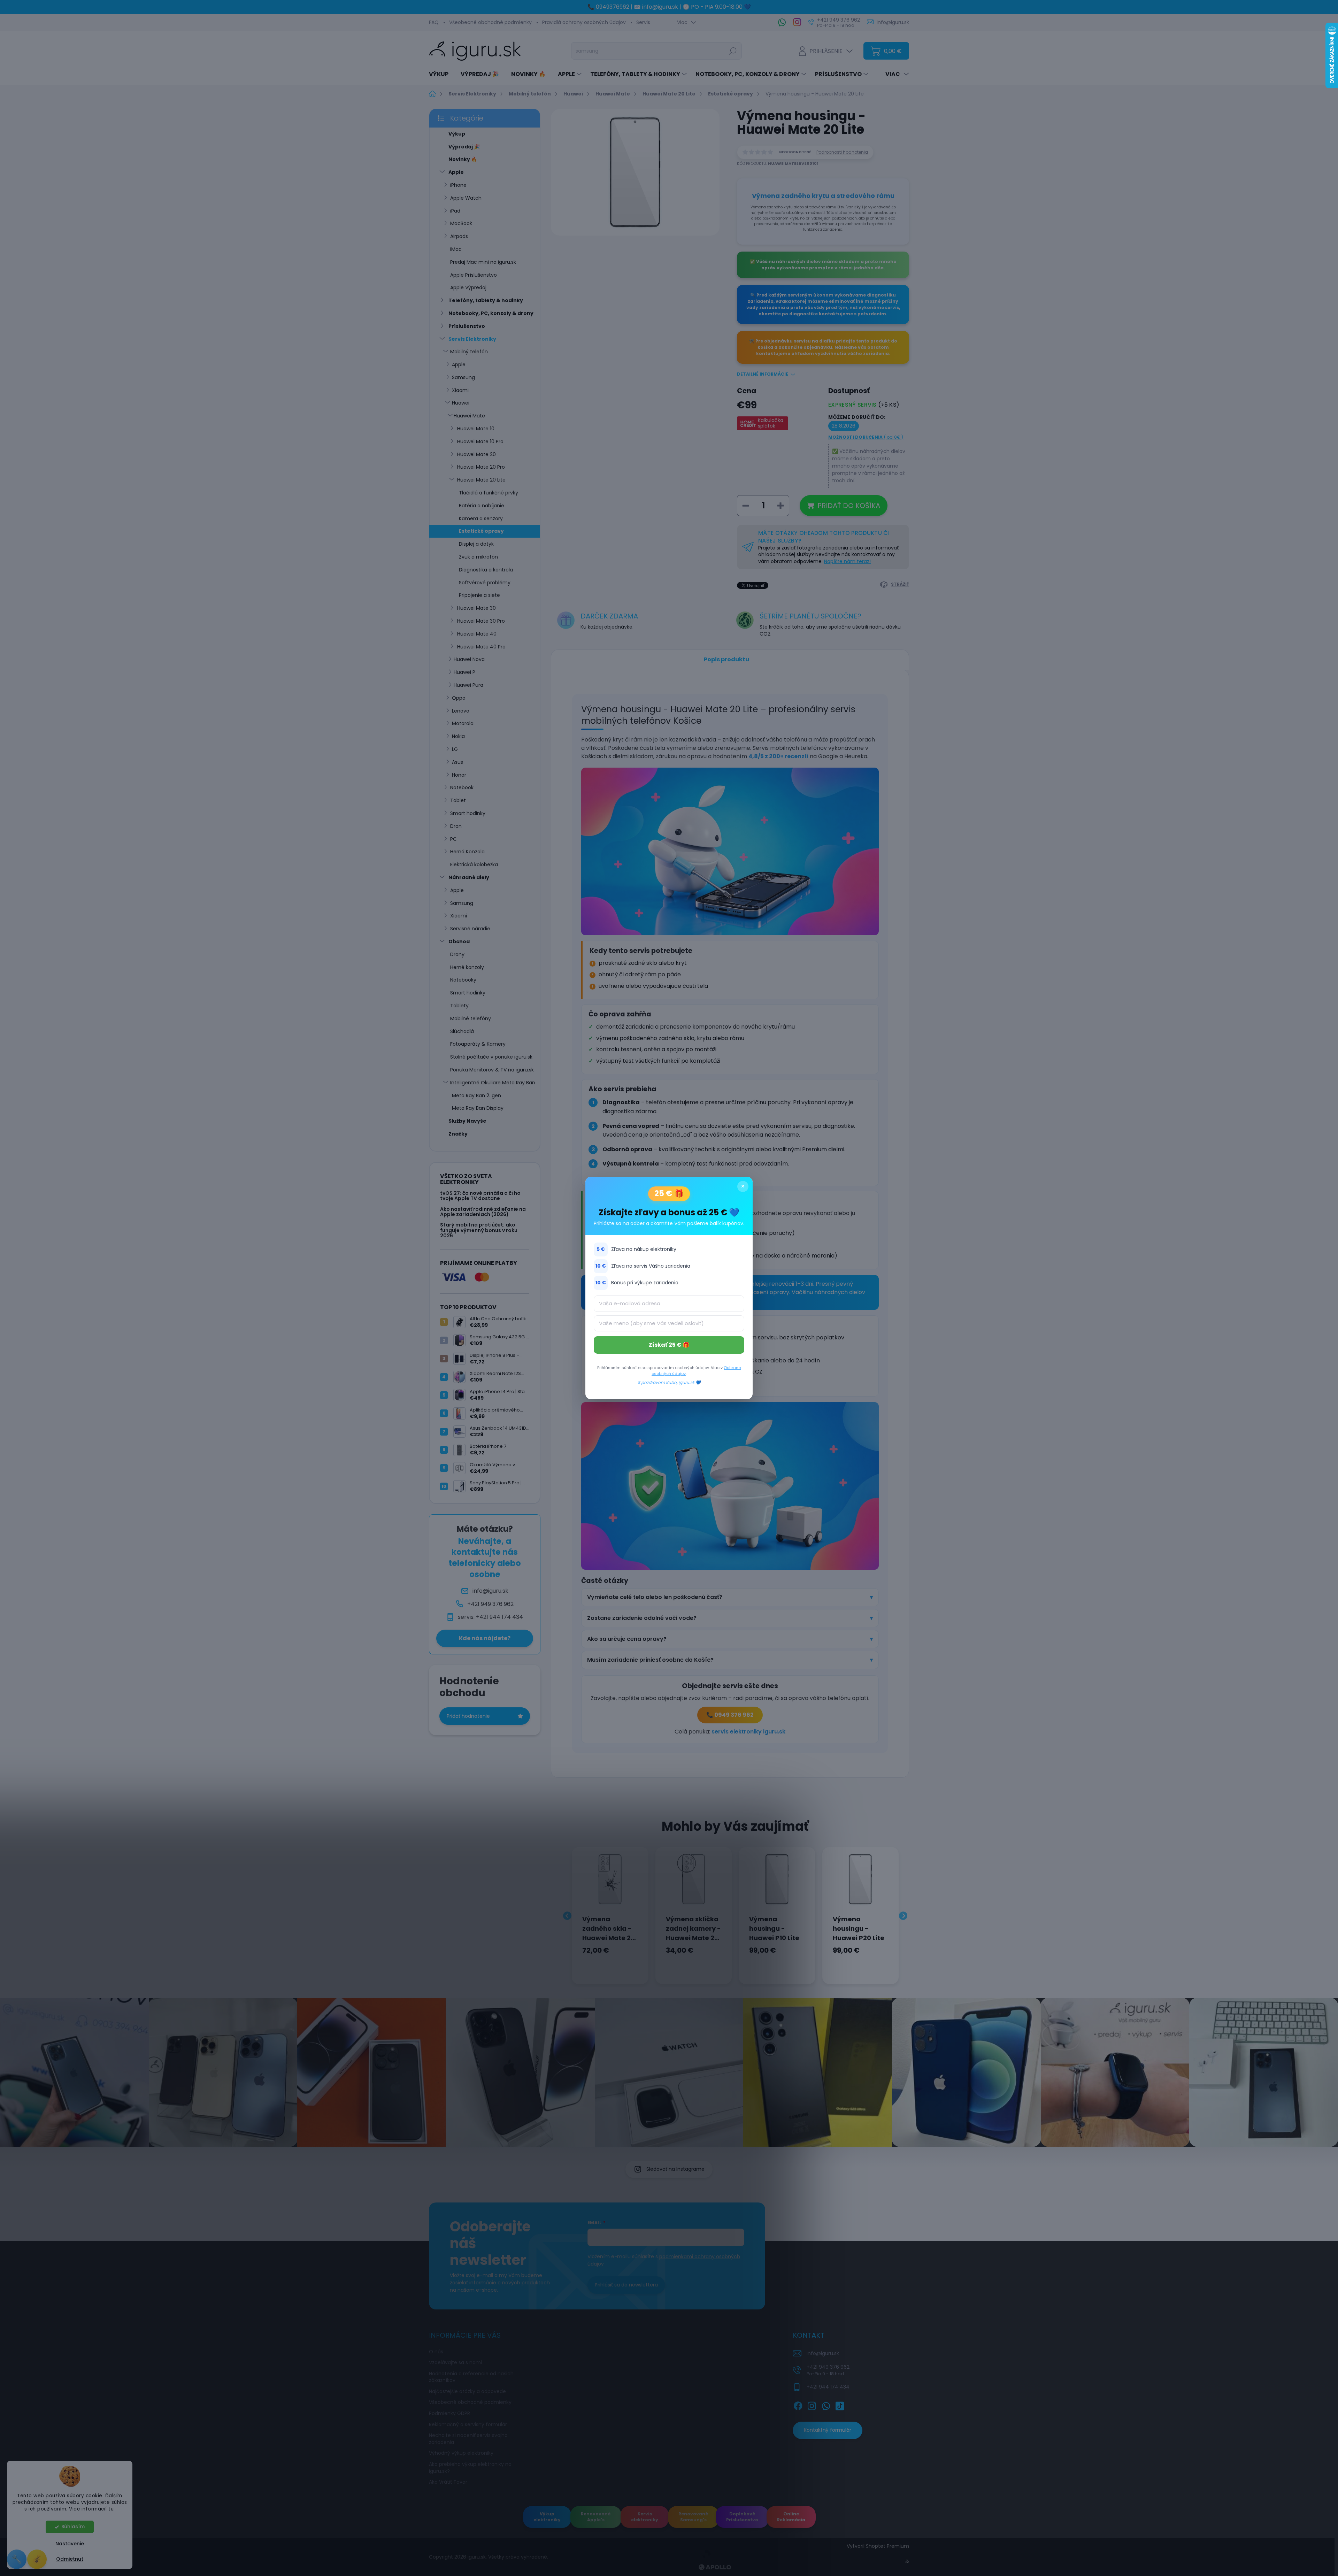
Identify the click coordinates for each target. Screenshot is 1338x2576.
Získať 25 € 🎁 (669, 1345)
